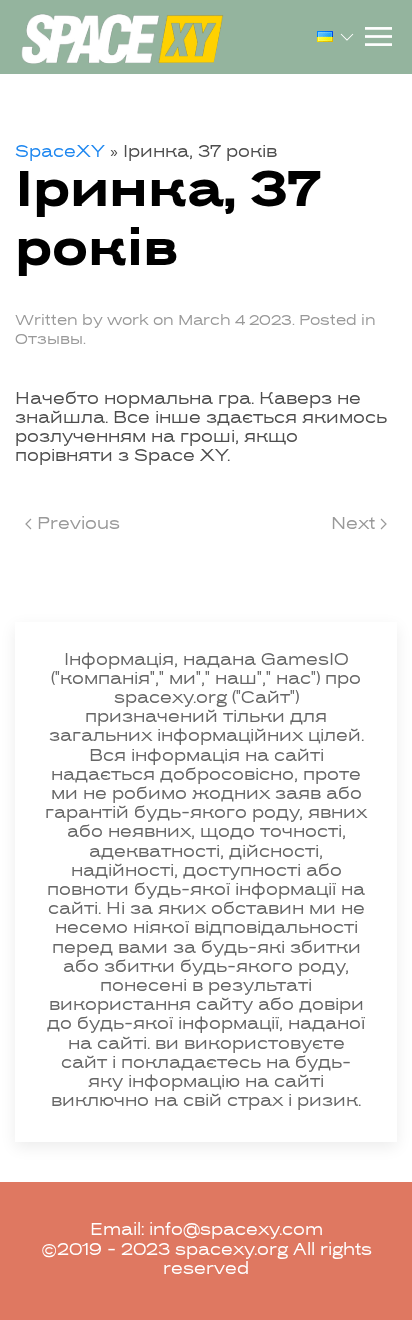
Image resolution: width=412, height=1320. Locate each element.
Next (355, 525)
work (128, 321)
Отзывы (49, 340)
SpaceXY (60, 153)
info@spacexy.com (236, 1231)
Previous (76, 525)
